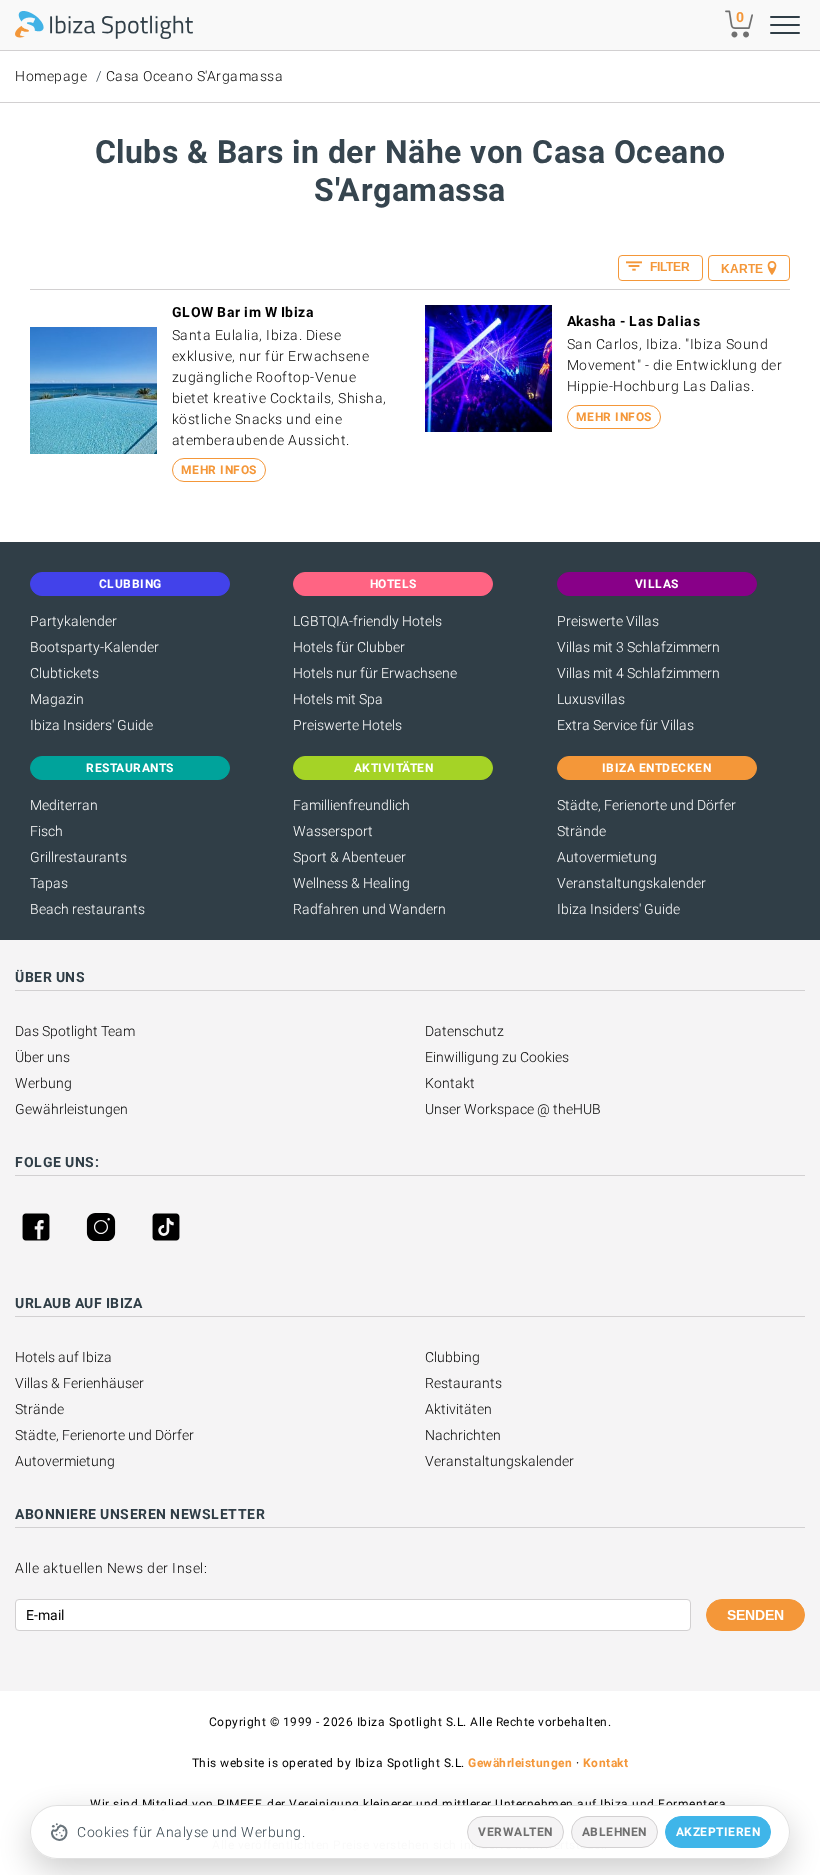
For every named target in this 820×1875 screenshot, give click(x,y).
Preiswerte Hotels (347, 725)
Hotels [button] (393, 584)
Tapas (49, 883)
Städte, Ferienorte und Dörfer (646, 805)
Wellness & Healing (351, 883)
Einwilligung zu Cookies (497, 1057)
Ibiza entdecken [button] (657, 768)
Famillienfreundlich (351, 805)
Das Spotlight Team (75, 1031)
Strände (581, 831)
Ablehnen (614, 1832)
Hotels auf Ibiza (63, 1357)
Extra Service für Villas (625, 725)
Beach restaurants (87, 909)
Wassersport (333, 831)
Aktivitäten (458, 1409)
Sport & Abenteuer (349, 857)
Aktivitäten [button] (394, 768)
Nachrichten (463, 1435)
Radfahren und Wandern (369, 909)
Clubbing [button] (130, 584)
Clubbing (452, 1357)
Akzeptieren (718, 1832)
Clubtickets (64, 673)
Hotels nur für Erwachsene (375, 673)
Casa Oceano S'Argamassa (195, 76)
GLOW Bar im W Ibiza (243, 312)
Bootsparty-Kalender (94, 647)
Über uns (42, 1057)
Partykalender (73, 621)
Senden (755, 1615)
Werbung (43, 1083)
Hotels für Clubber (349, 647)
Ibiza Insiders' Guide (91, 725)
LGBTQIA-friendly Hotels (367, 621)
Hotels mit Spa (338, 699)
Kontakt (450, 1083)
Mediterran (64, 805)
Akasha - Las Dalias (634, 321)
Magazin (57, 699)
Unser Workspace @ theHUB (513, 1109)
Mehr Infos (219, 470)
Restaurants (463, 1383)
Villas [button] (657, 584)
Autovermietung (607, 857)
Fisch (46, 831)
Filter (668, 267)
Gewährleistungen (71, 1109)
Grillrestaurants (78, 857)
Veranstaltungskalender (631, 883)
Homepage (51, 76)
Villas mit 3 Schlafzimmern (638, 647)
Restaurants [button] (130, 768)
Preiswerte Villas (608, 621)
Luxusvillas (591, 699)
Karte (742, 269)
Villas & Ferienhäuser (79, 1383)
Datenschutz (464, 1031)
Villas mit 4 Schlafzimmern (638, 673)
